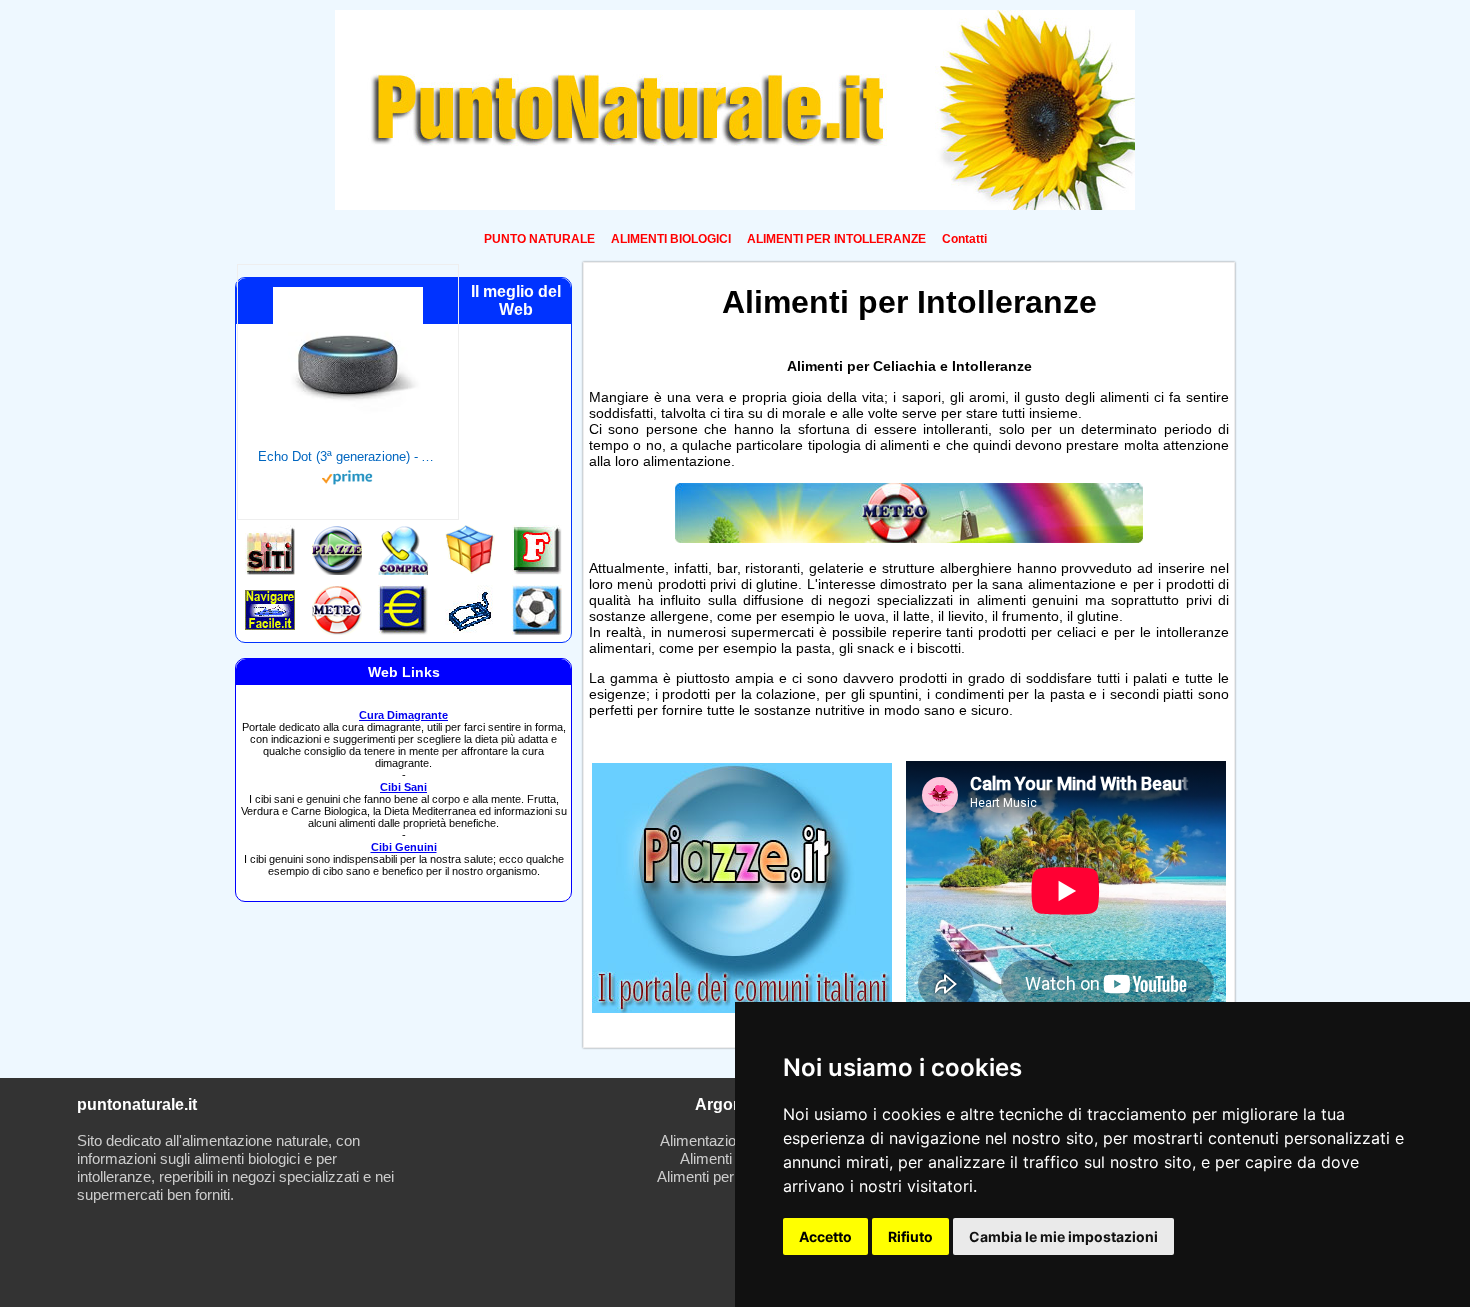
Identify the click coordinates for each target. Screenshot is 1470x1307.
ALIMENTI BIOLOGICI (671, 239)
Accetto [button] (825, 1236)
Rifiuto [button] (910, 1236)
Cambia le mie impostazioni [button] (1063, 1236)
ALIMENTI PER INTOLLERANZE (836, 239)
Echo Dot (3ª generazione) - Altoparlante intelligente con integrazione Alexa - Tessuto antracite (348, 456)
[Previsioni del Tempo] (909, 538)
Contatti (964, 239)
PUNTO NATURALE (539, 239)
